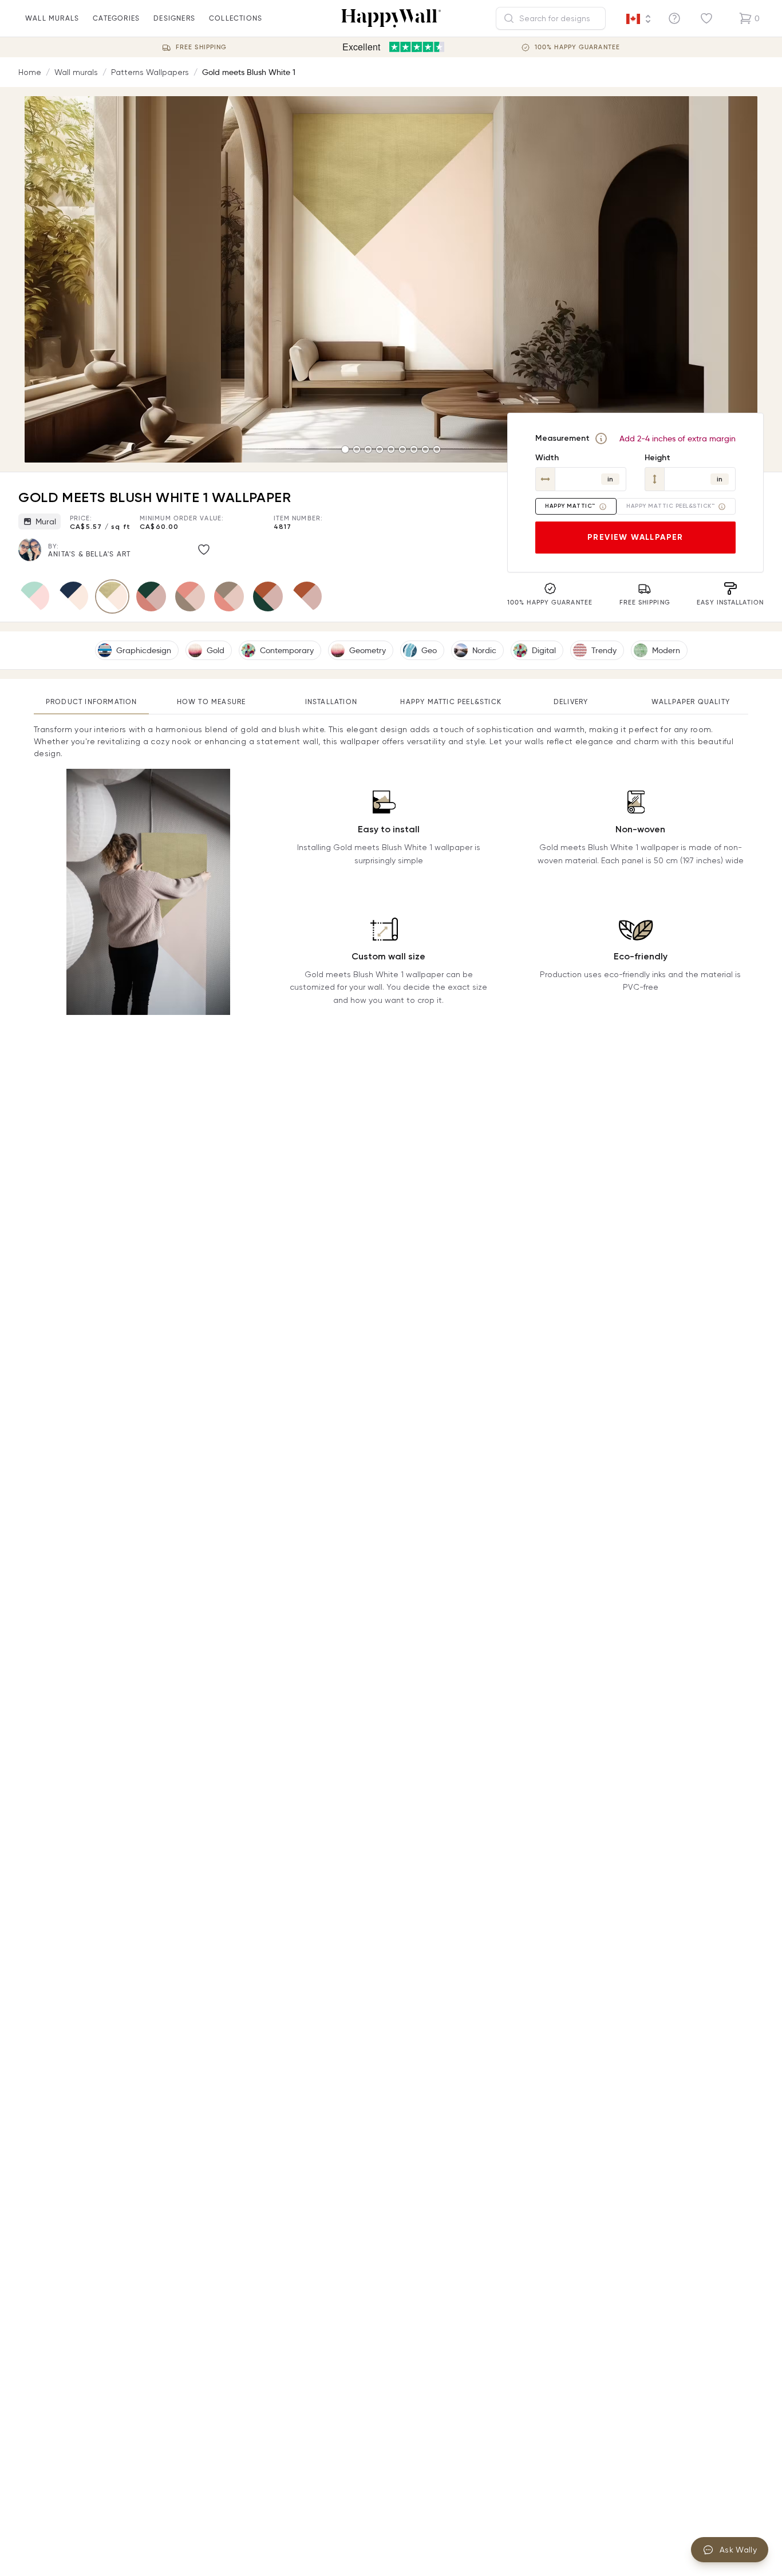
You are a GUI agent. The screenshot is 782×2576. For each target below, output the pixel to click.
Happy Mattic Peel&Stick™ (670, 506)
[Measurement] (601, 438)
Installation (331, 702)
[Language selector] (639, 19)
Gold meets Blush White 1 (249, 72)
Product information (92, 702)
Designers (174, 18)
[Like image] (204, 550)
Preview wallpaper (635, 537)
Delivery (571, 702)
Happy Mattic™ (570, 506)
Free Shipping (201, 47)
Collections (236, 18)
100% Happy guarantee (577, 47)
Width (547, 458)
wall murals (52, 18)
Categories (116, 18)
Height (657, 458)
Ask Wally (738, 2550)
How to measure (212, 702)
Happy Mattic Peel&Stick (451, 702)
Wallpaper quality (691, 702)
